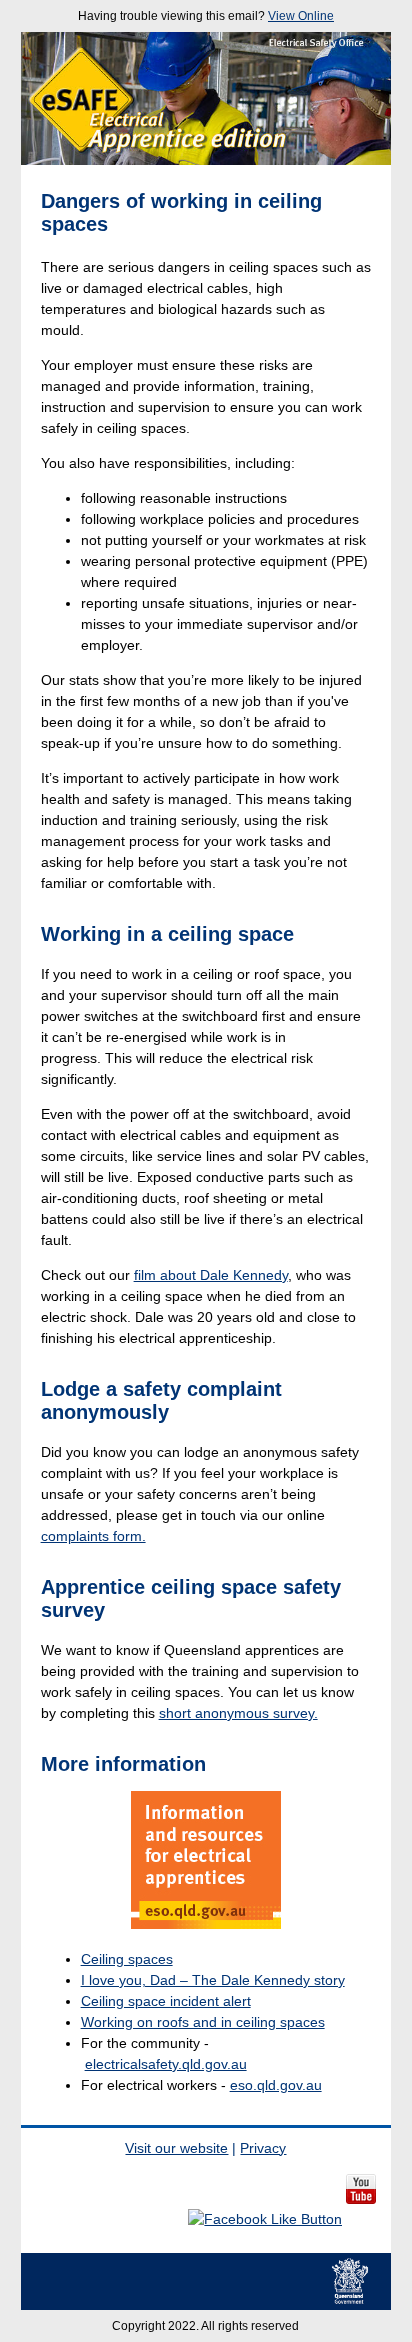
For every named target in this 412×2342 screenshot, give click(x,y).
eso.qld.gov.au (276, 2085)
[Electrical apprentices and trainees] (206, 1860)
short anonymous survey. (238, 1713)
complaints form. (93, 1536)
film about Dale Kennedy (211, 1275)
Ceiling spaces (127, 1959)
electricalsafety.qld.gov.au (166, 2064)
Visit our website (176, 2148)
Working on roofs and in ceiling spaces (203, 2022)
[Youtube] (361, 2219)
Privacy (263, 2148)
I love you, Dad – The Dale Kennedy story (213, 1980)
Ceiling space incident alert (166, 2001)
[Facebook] (265, 2219)
